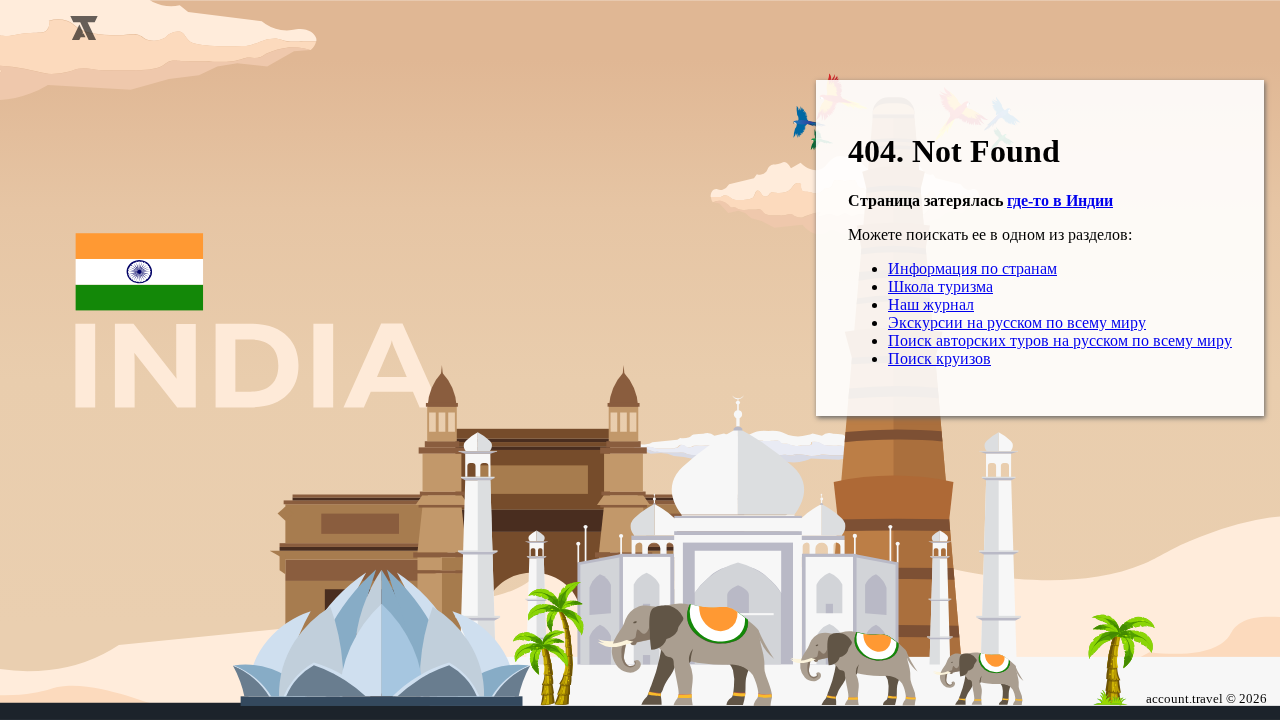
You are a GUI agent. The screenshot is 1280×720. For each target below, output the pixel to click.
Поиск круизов (939, 358)
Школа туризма (940, 286)
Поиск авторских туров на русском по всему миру (1060, 340)
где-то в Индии (1060, 200)
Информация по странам (972, 268)
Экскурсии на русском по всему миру (1017, 322)
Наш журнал (931, 304)
